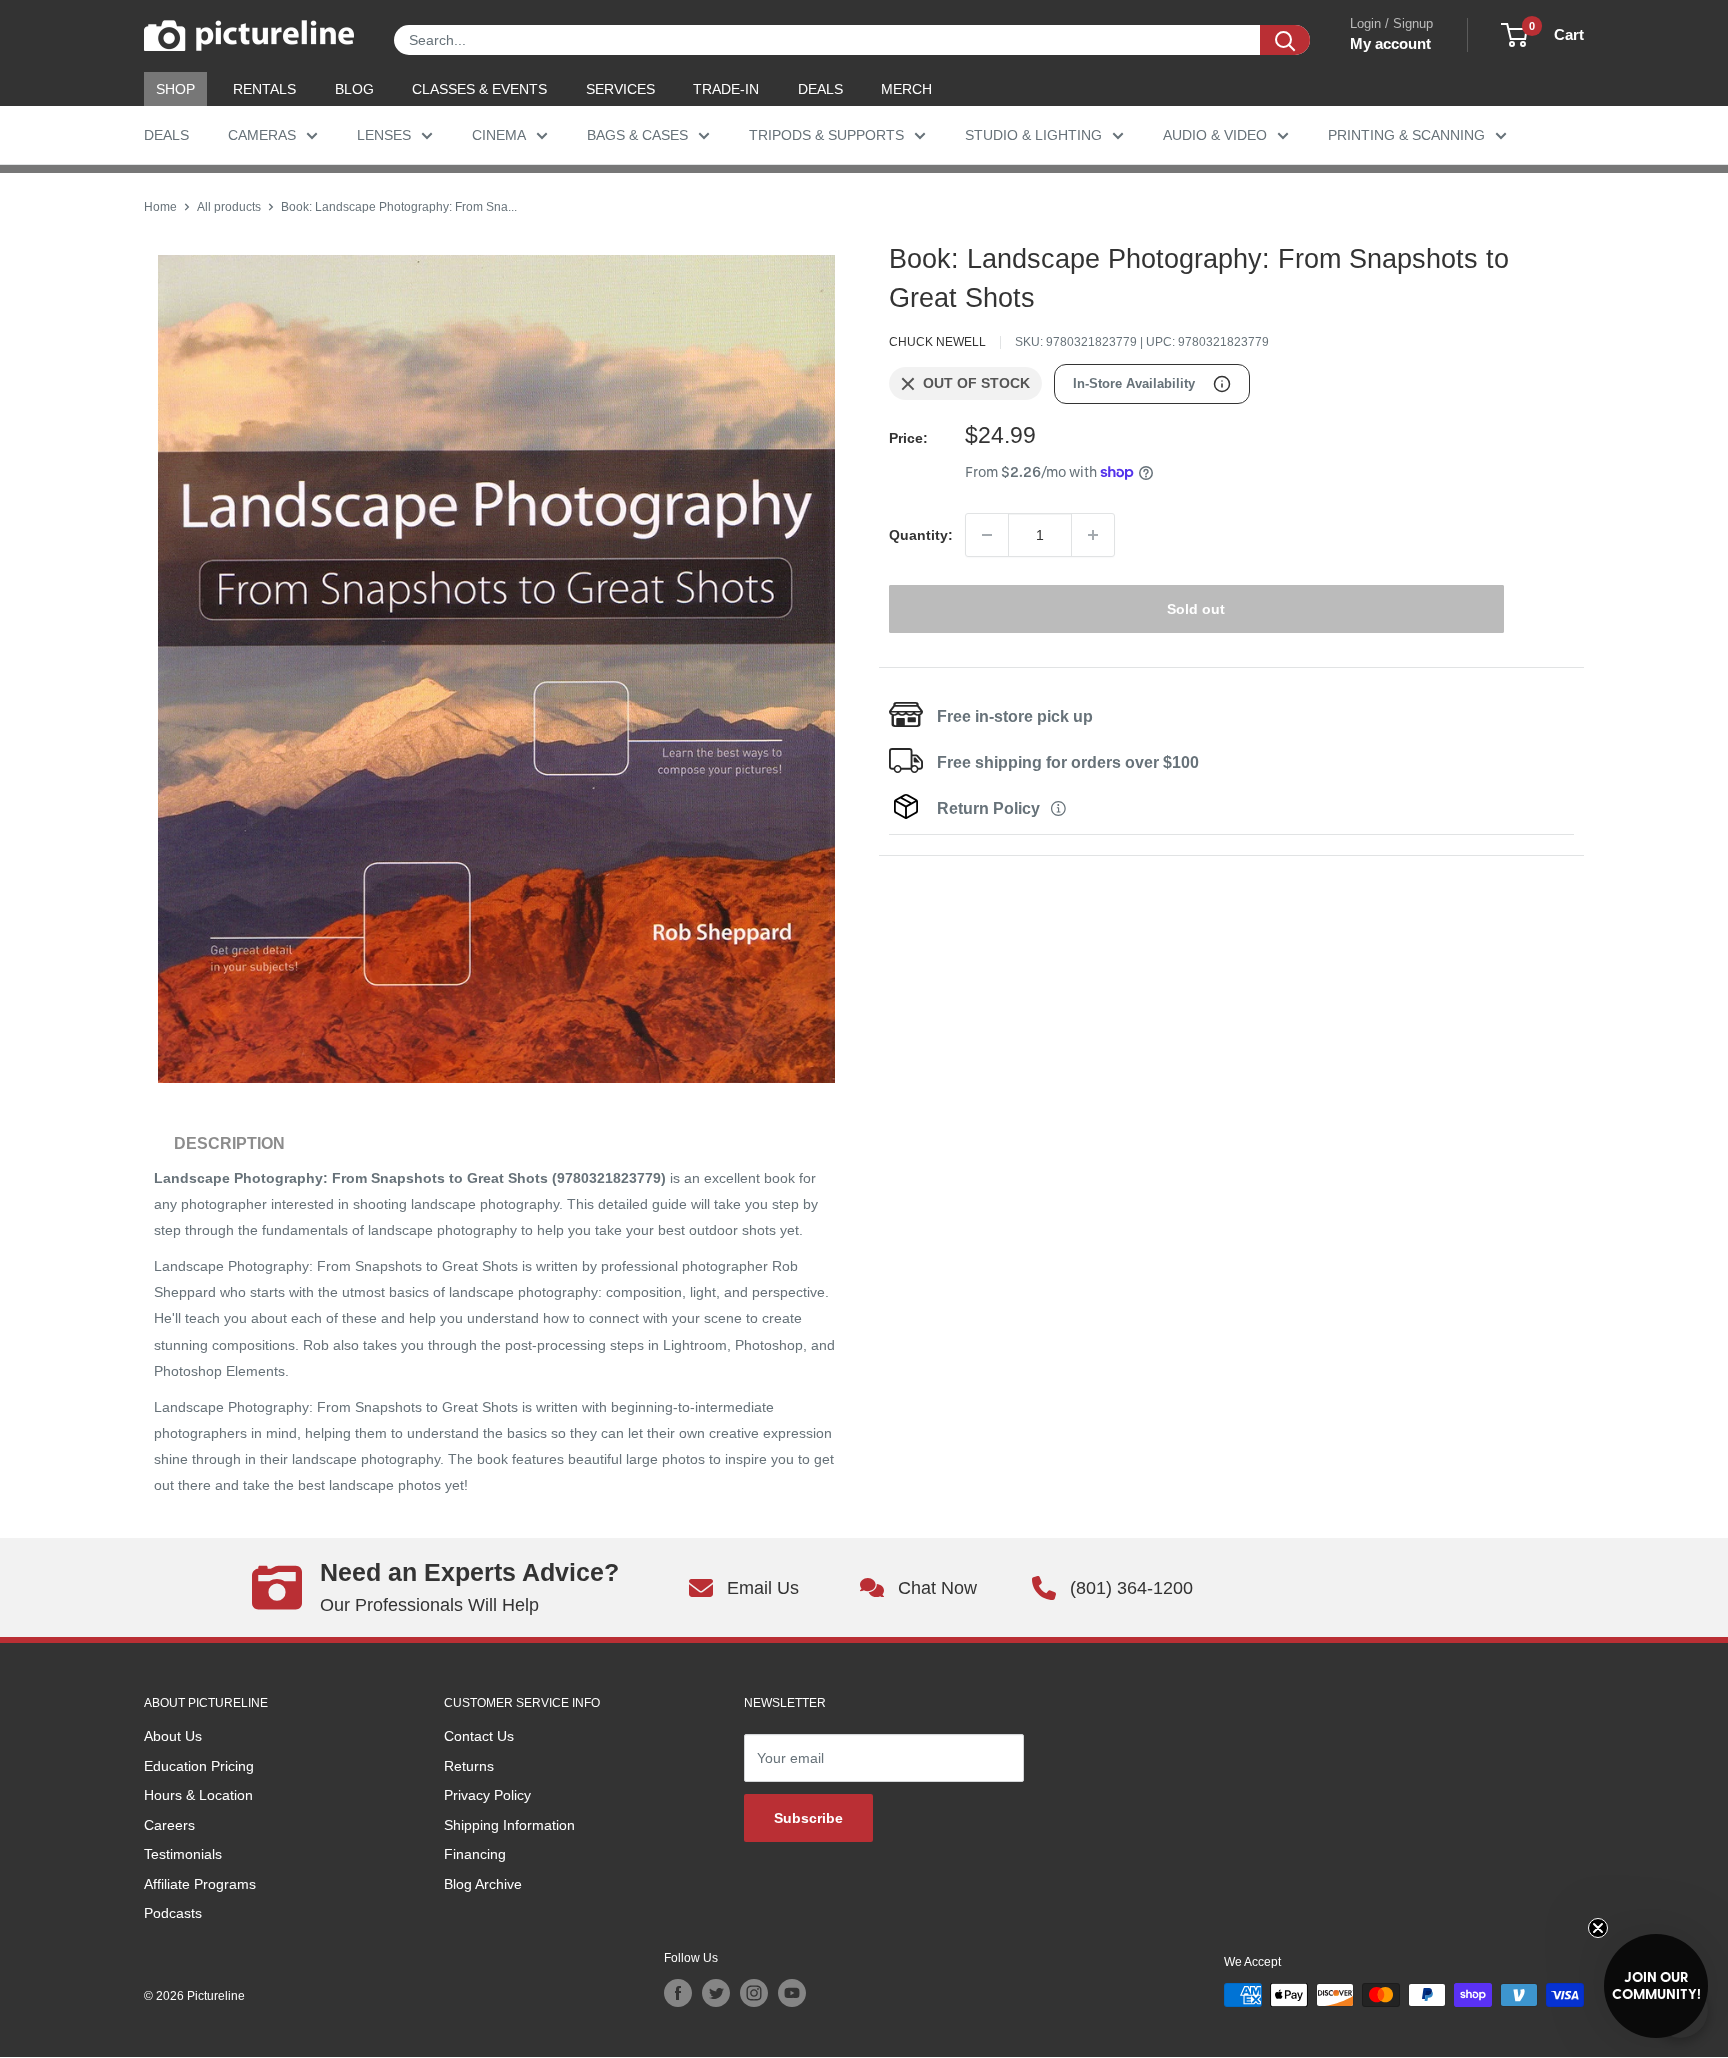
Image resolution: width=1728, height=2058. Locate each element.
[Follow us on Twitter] (716, 1993)
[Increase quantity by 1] (1093, 535)
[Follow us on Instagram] (754, 1993)
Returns (469, 1766)
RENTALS (264, 89)
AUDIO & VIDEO (1215, 135)
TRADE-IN (726, 89)
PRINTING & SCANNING (1406, 135)
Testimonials (183, 1854)
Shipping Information (509, 1825)
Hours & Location (198, 1795)
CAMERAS (262, 135)
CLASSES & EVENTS (479, 89)
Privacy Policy (487, 1795)
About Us (173, 1736)
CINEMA (499, 135)
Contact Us (479, 1736)
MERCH (906, 89)
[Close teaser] (1598, 1928)
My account (1390, 43)
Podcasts (173, 1913)
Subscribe (808, 1818)
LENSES (384, 135)
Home (160, 207)
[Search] (1285, 40)
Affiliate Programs (200, 1884)
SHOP (175, 89)
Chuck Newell (937, 342)
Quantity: (921, 535)
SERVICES (620, 89)
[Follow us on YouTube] (792, 1993)
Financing (475, 1854)
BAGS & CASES (637, 135)
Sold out (1196, 609)
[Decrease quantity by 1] (987, 535)
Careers (169, 1825)
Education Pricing (199, 1766)
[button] (1656, 1986)
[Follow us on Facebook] (678, 1993)
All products (229, 207)
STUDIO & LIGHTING (1033, 135)
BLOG (354, 89)
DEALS (820, 89)
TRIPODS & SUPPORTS (826, 135)
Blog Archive (483, 1884)
